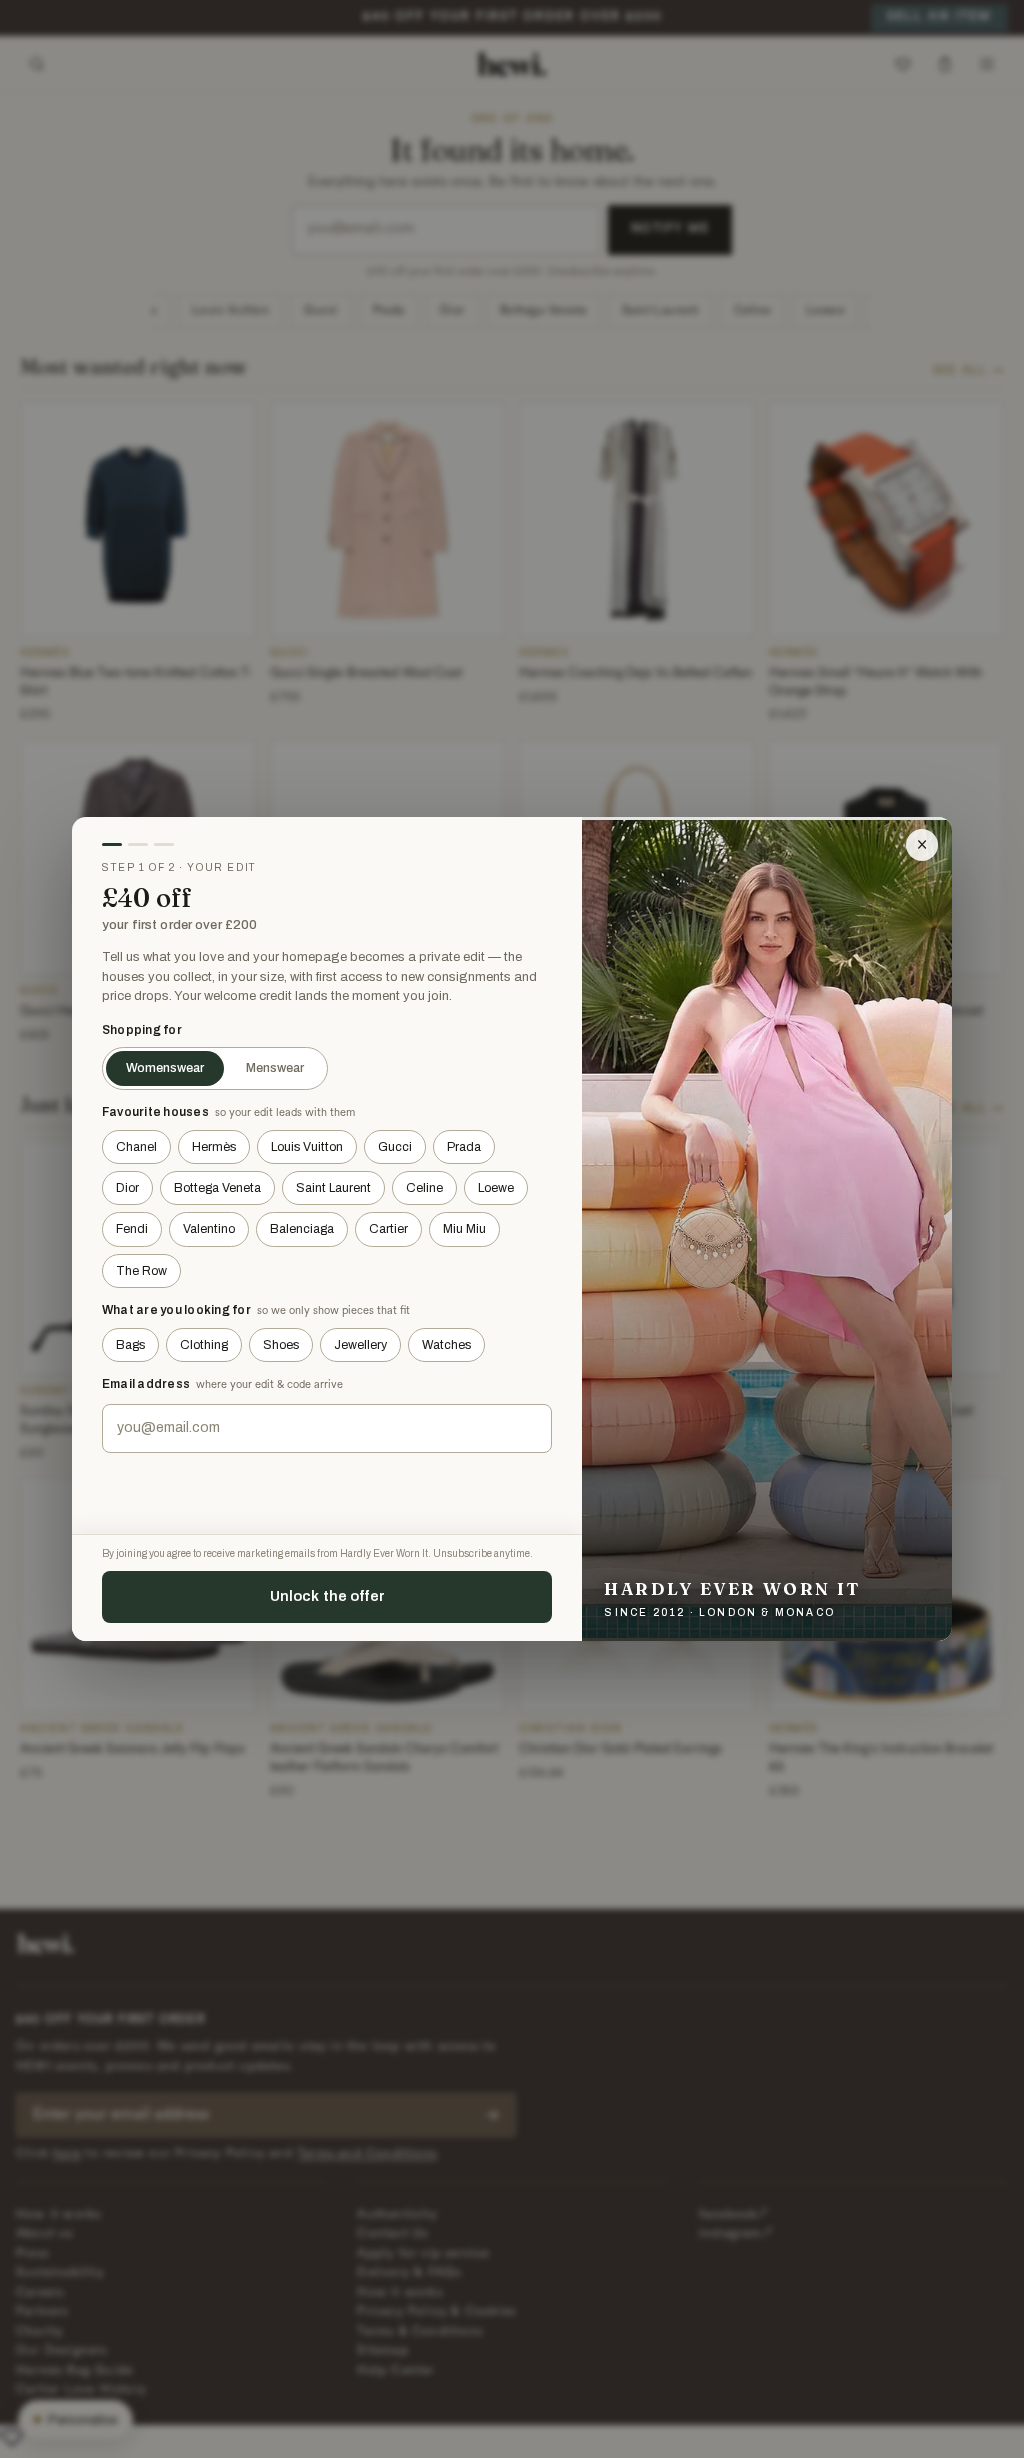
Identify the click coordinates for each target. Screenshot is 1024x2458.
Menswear (275, 1068)
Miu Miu (464, 1229)
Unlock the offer (327, 1596)
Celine (424, 1188)
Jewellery (360, 1345)
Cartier (388, 1229)
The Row (141, 1271)
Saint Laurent (333, 1188)
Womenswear (165, 1068)
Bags (130, 1345)
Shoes (281, 1345)
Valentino (209, 1229)
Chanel (136, 1147)
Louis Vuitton (307, 1147)
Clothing (204, 1345)
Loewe (496, 1188)
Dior (127, 1188)
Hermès (214, 1147)
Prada (464, 1147)
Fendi (132, 1229)
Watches (446, 1345)
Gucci (395, 1147)
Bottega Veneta (217, 1188)
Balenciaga (302, 1229)
